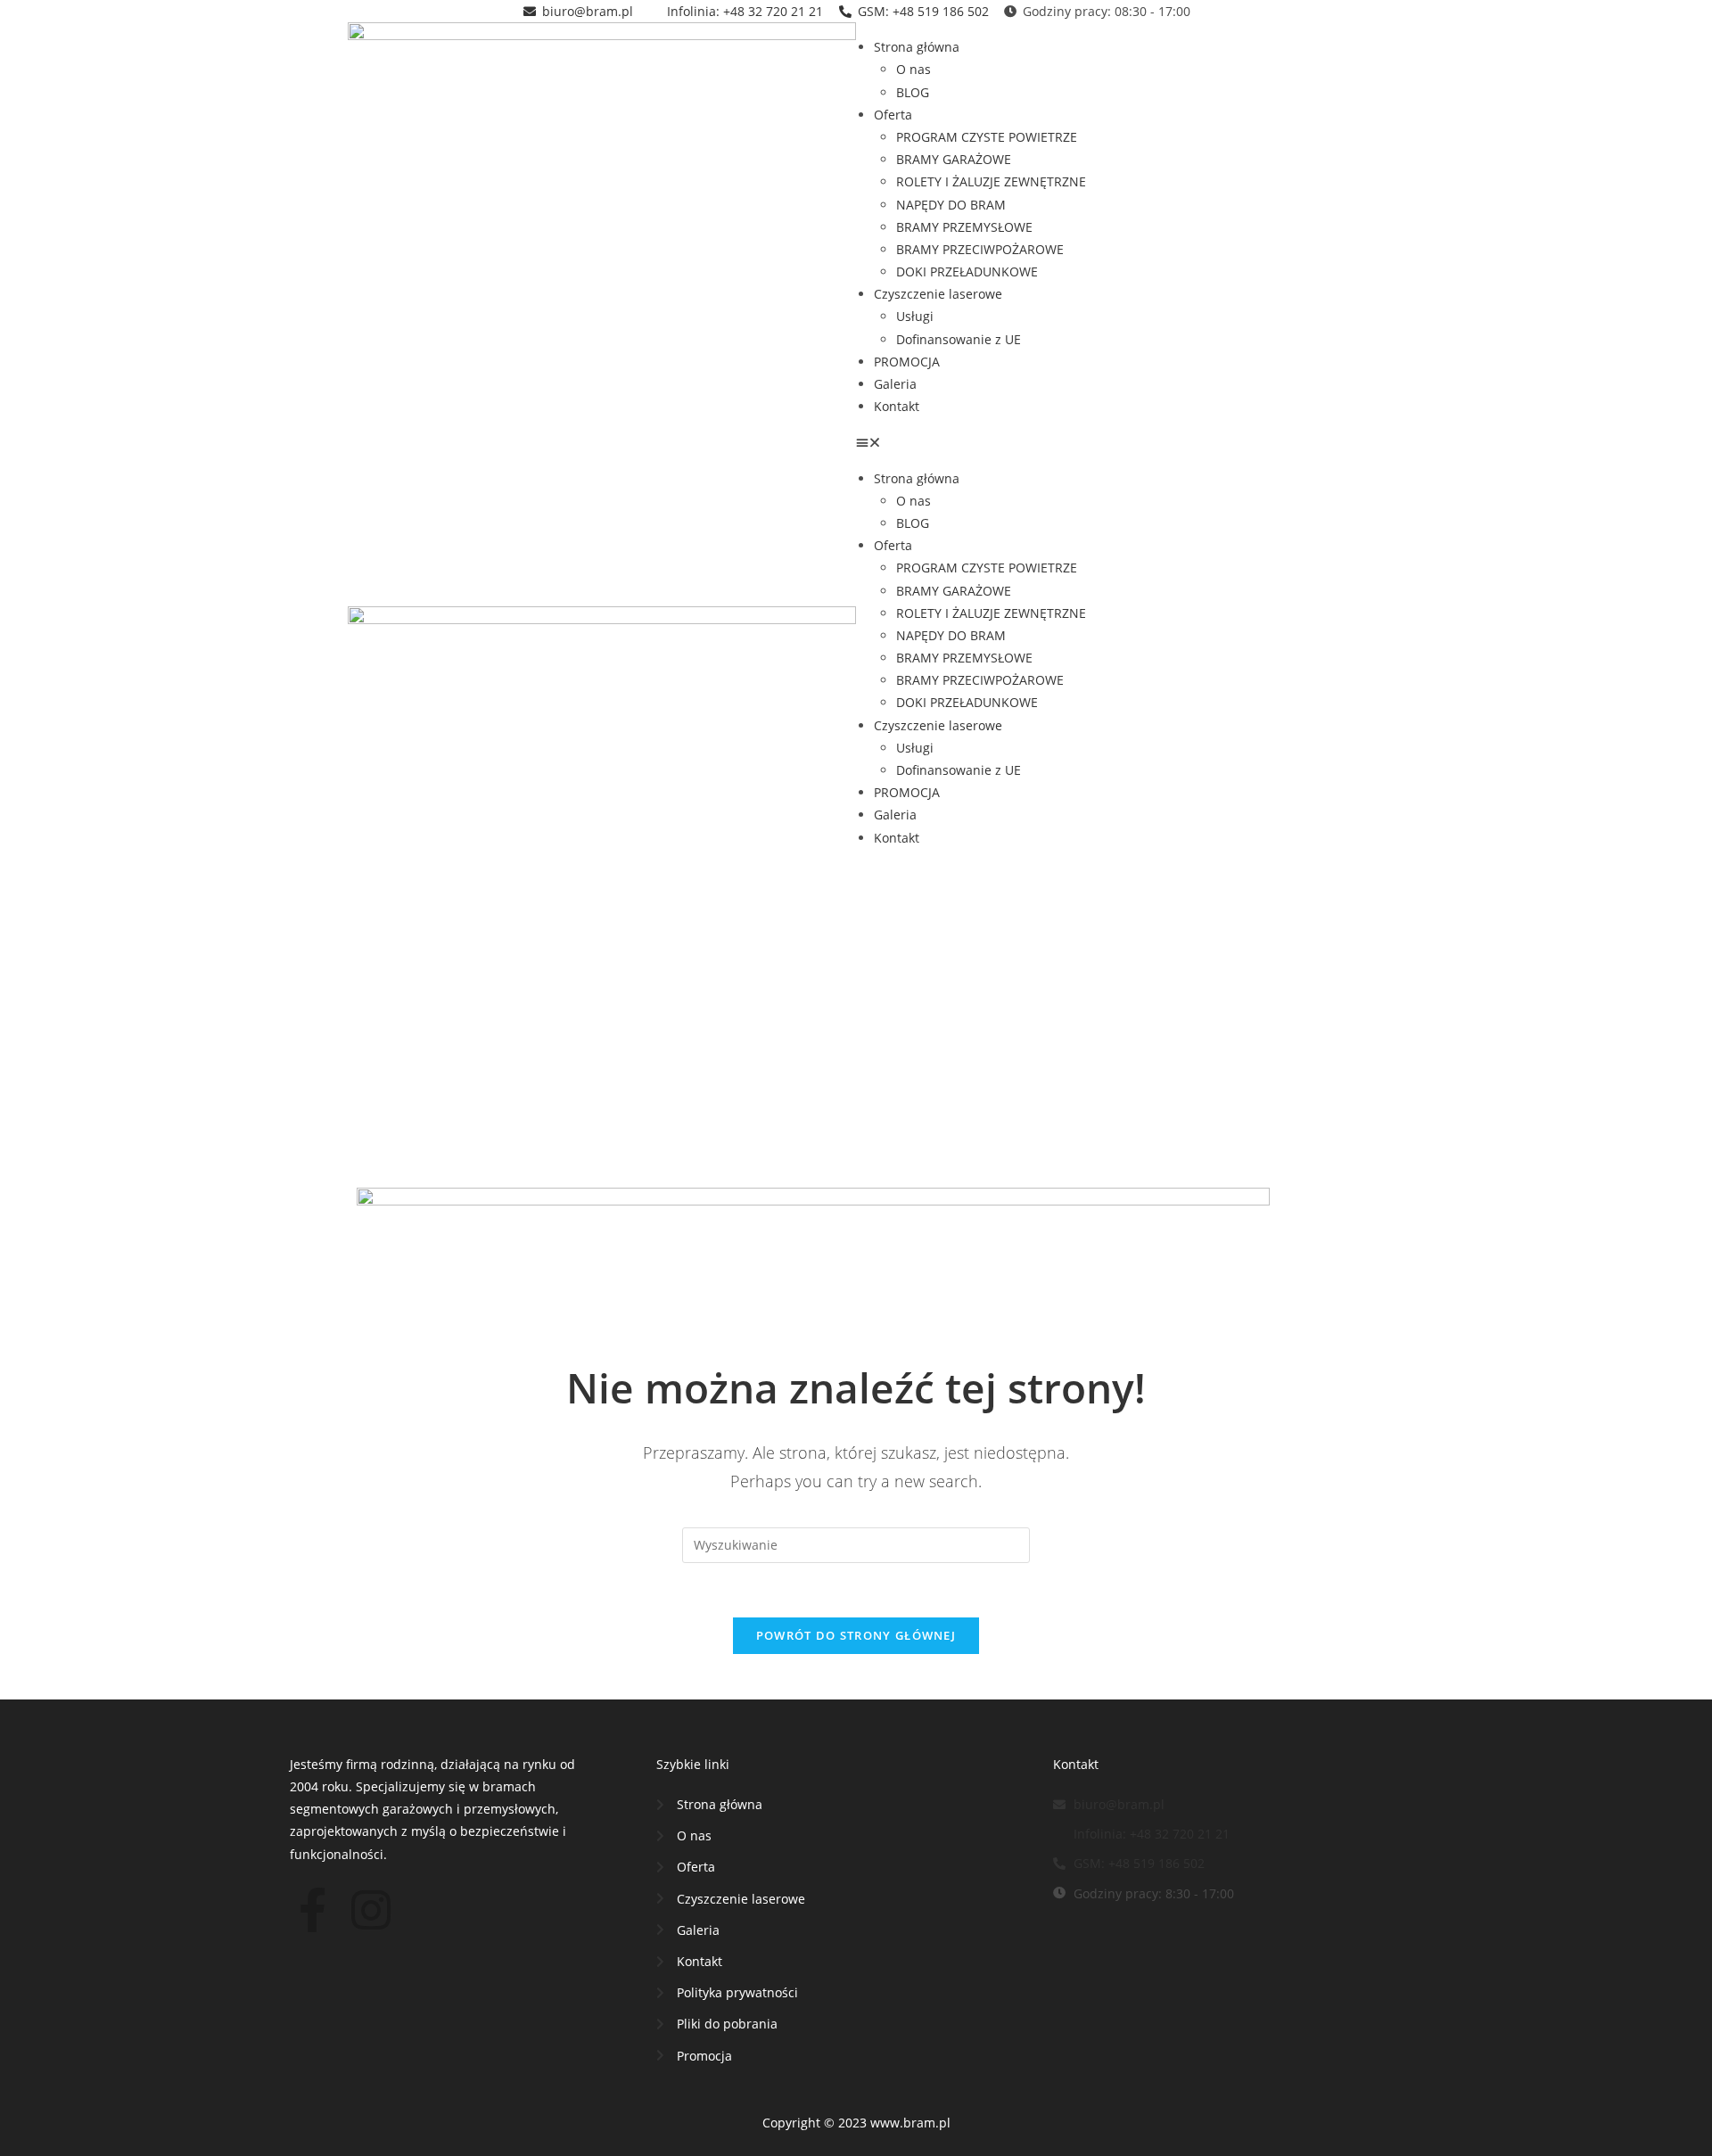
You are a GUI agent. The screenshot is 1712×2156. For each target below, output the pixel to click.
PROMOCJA (907, 362)
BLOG (913, 92)
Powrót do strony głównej (856, 1635)
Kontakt (897, 406)
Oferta (893, 115)
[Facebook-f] (312, 1910)
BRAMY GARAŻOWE (954, 159)
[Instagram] (371, 1910)
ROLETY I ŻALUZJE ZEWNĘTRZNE (991, 181)
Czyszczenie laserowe (938, 294)
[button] (1110, 442)
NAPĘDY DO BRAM (951, 205)
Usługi (915, 316)
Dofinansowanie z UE (959, 339)
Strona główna (917, 47)
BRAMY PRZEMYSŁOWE (964, 227)
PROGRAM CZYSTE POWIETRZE (987, 137)
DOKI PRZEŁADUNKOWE (967, 272)
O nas (914, 69)
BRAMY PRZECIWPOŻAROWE (980, 249)
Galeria (895, 384)
